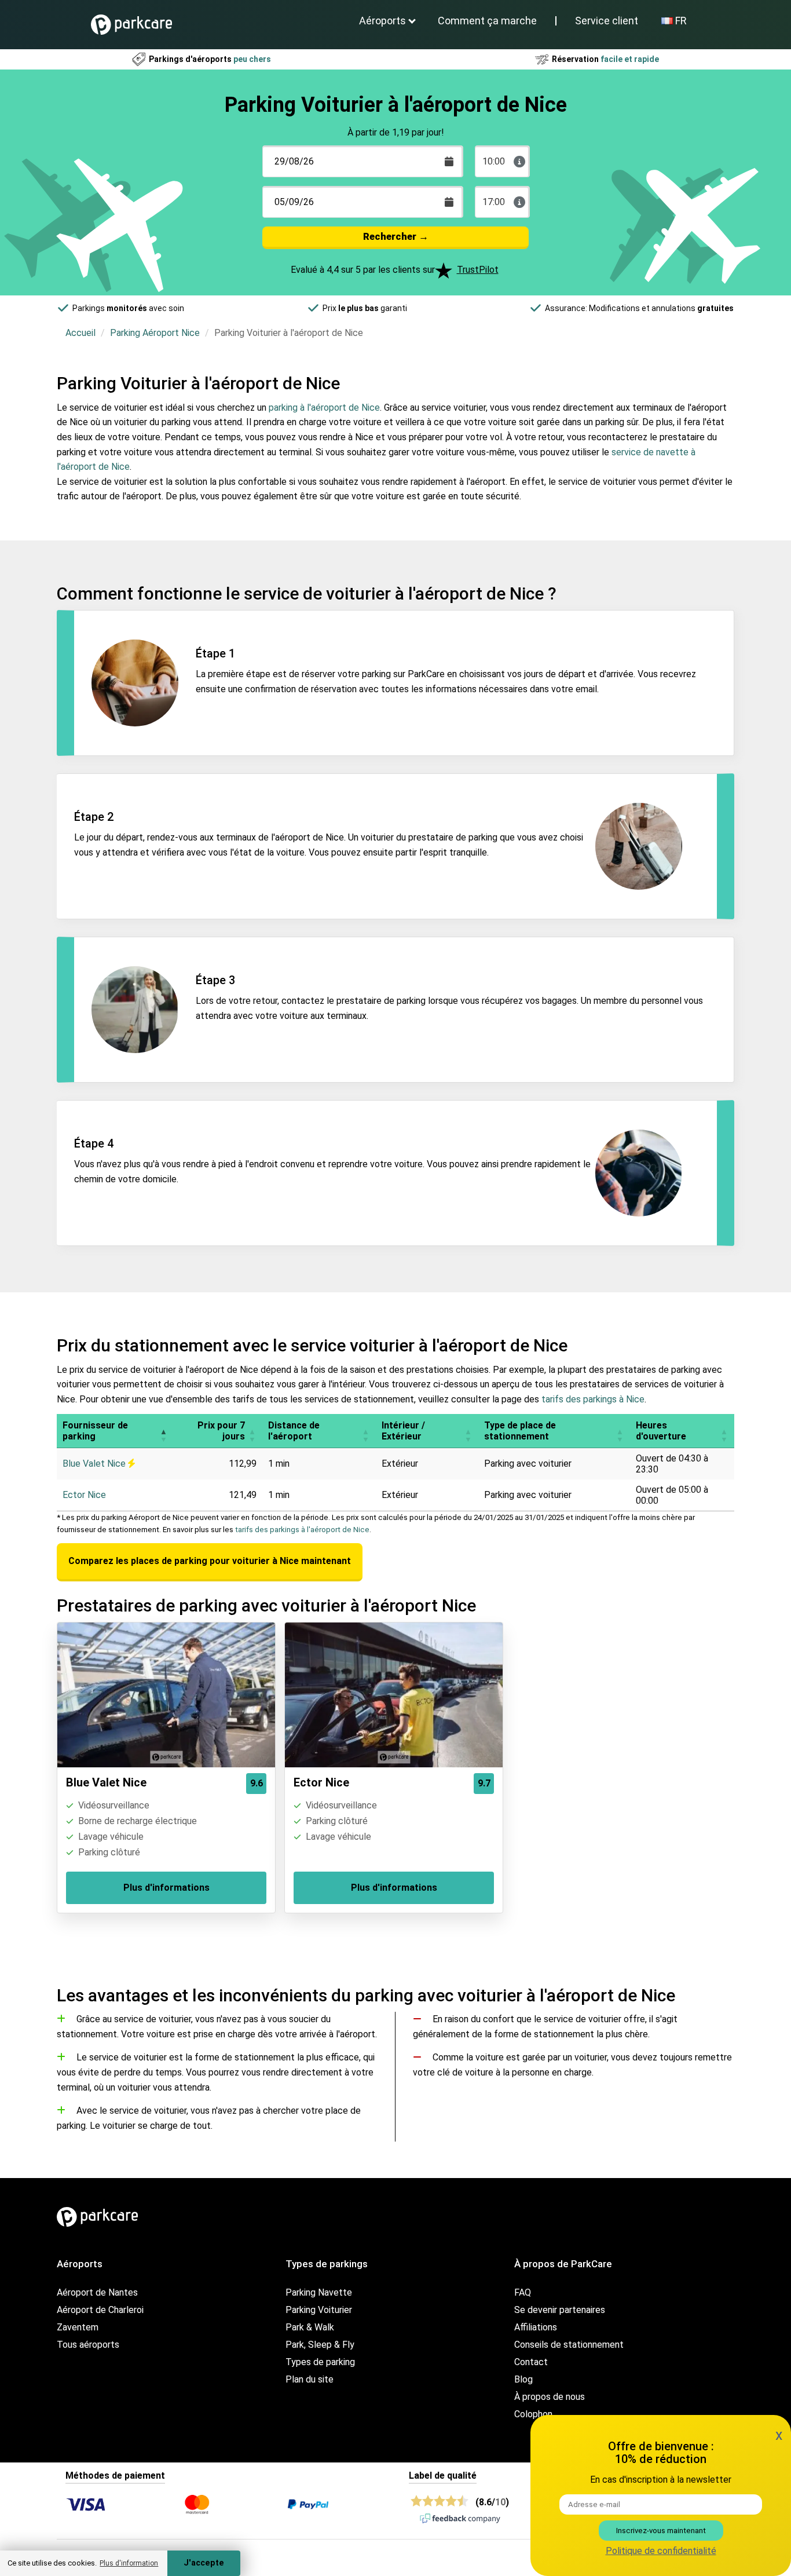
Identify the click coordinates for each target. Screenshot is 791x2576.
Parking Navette (319, 2292)
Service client (607, 21)
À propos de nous (550, 2397)
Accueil (80, 333)
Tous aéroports (88, 2345)
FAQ (523, 2292)
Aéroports (382, 21)
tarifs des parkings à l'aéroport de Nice (302, 1530)
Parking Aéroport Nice (155, 333)
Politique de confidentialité (661, 2551)
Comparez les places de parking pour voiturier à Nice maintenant (210, 1561)
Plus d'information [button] (129, 2563)
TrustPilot (478, 270)
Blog (523, 2379)
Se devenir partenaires (560, 2310)
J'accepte (204, 2563)
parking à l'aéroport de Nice (324, 408)
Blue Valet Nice (95, 1464)
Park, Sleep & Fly (320, 2345)
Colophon (533, 2414)
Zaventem (78, 2327)
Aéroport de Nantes (97, 2292)
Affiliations (536, 2327)
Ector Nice (84, 1495)
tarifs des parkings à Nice (593, 1399)
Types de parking (320, 2362)
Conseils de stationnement (569, 2345)
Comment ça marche (487, 21)
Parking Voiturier (319, 2310)
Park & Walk (310, 2327)
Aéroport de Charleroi (100, 2310)
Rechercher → (396, 236)
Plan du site (310, 2379)
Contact (531, 2362)
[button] (163, 1431)
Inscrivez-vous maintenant (661, 2531)
